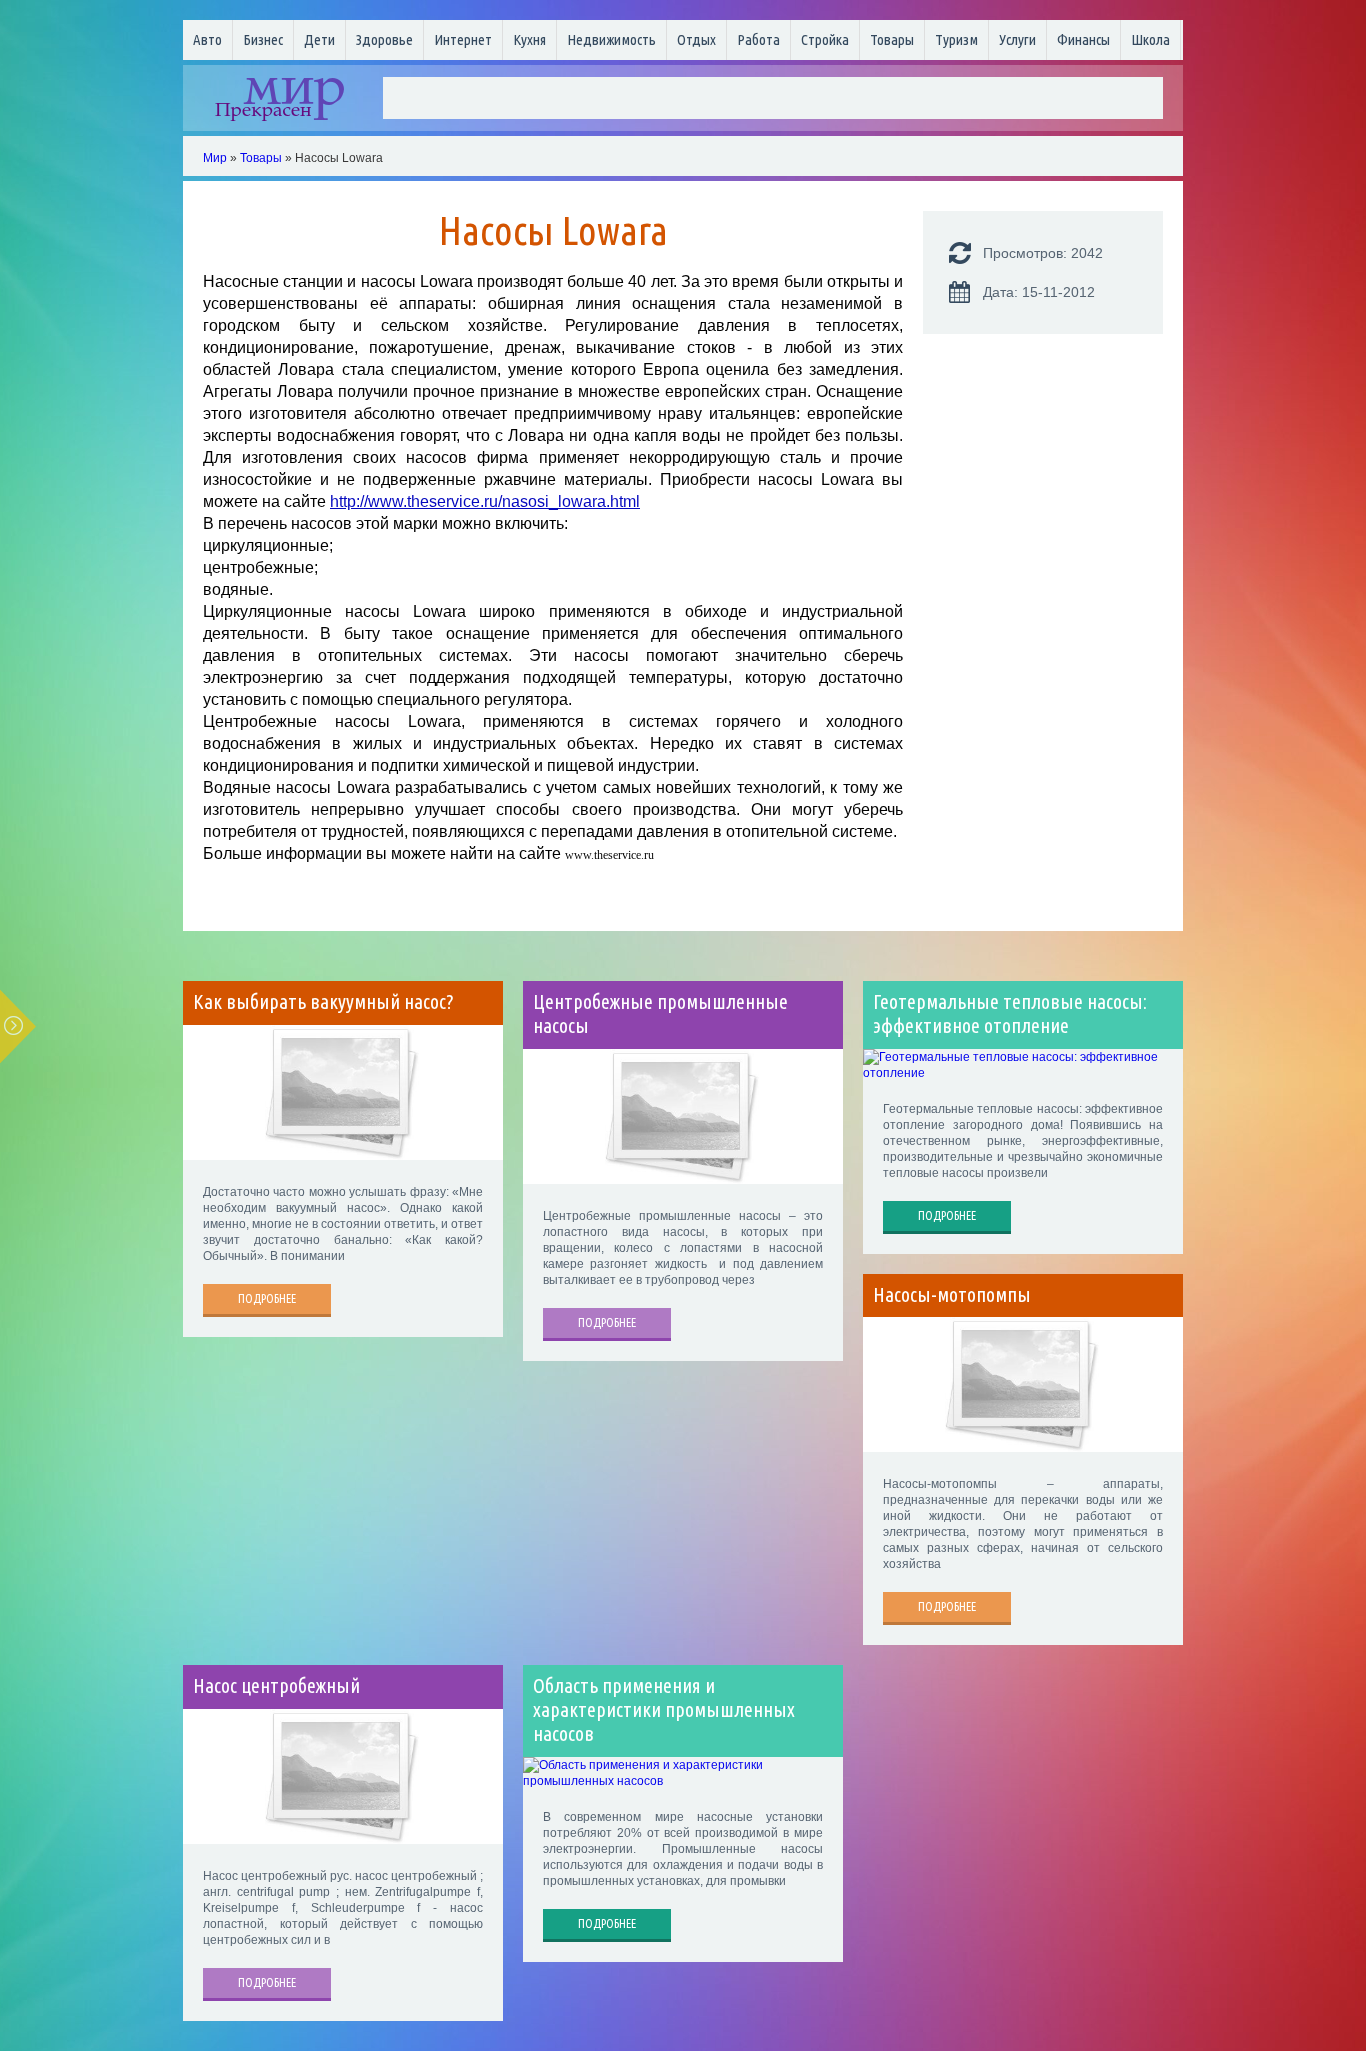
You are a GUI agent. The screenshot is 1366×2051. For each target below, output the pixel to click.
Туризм (956, 39)
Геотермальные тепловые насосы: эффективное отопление (1010, 1014)
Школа (1150, 39)
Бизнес (263, 39)
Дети (319, 39)
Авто (207, 39)
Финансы (1083, 39)
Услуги (1017, 39)
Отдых (696, 39)
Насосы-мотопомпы (952, 1295)
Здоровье (384, 39)
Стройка (825, 39)
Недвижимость (611, 39)
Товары (892, 39)
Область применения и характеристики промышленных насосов (664, 1710)
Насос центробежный (276, 1686)
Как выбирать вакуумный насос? (323, 1002)
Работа (758, 39)
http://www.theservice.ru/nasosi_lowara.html (485, 501)
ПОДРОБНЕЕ (267, 1298)
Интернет (463, 39)
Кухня (529, 39)
